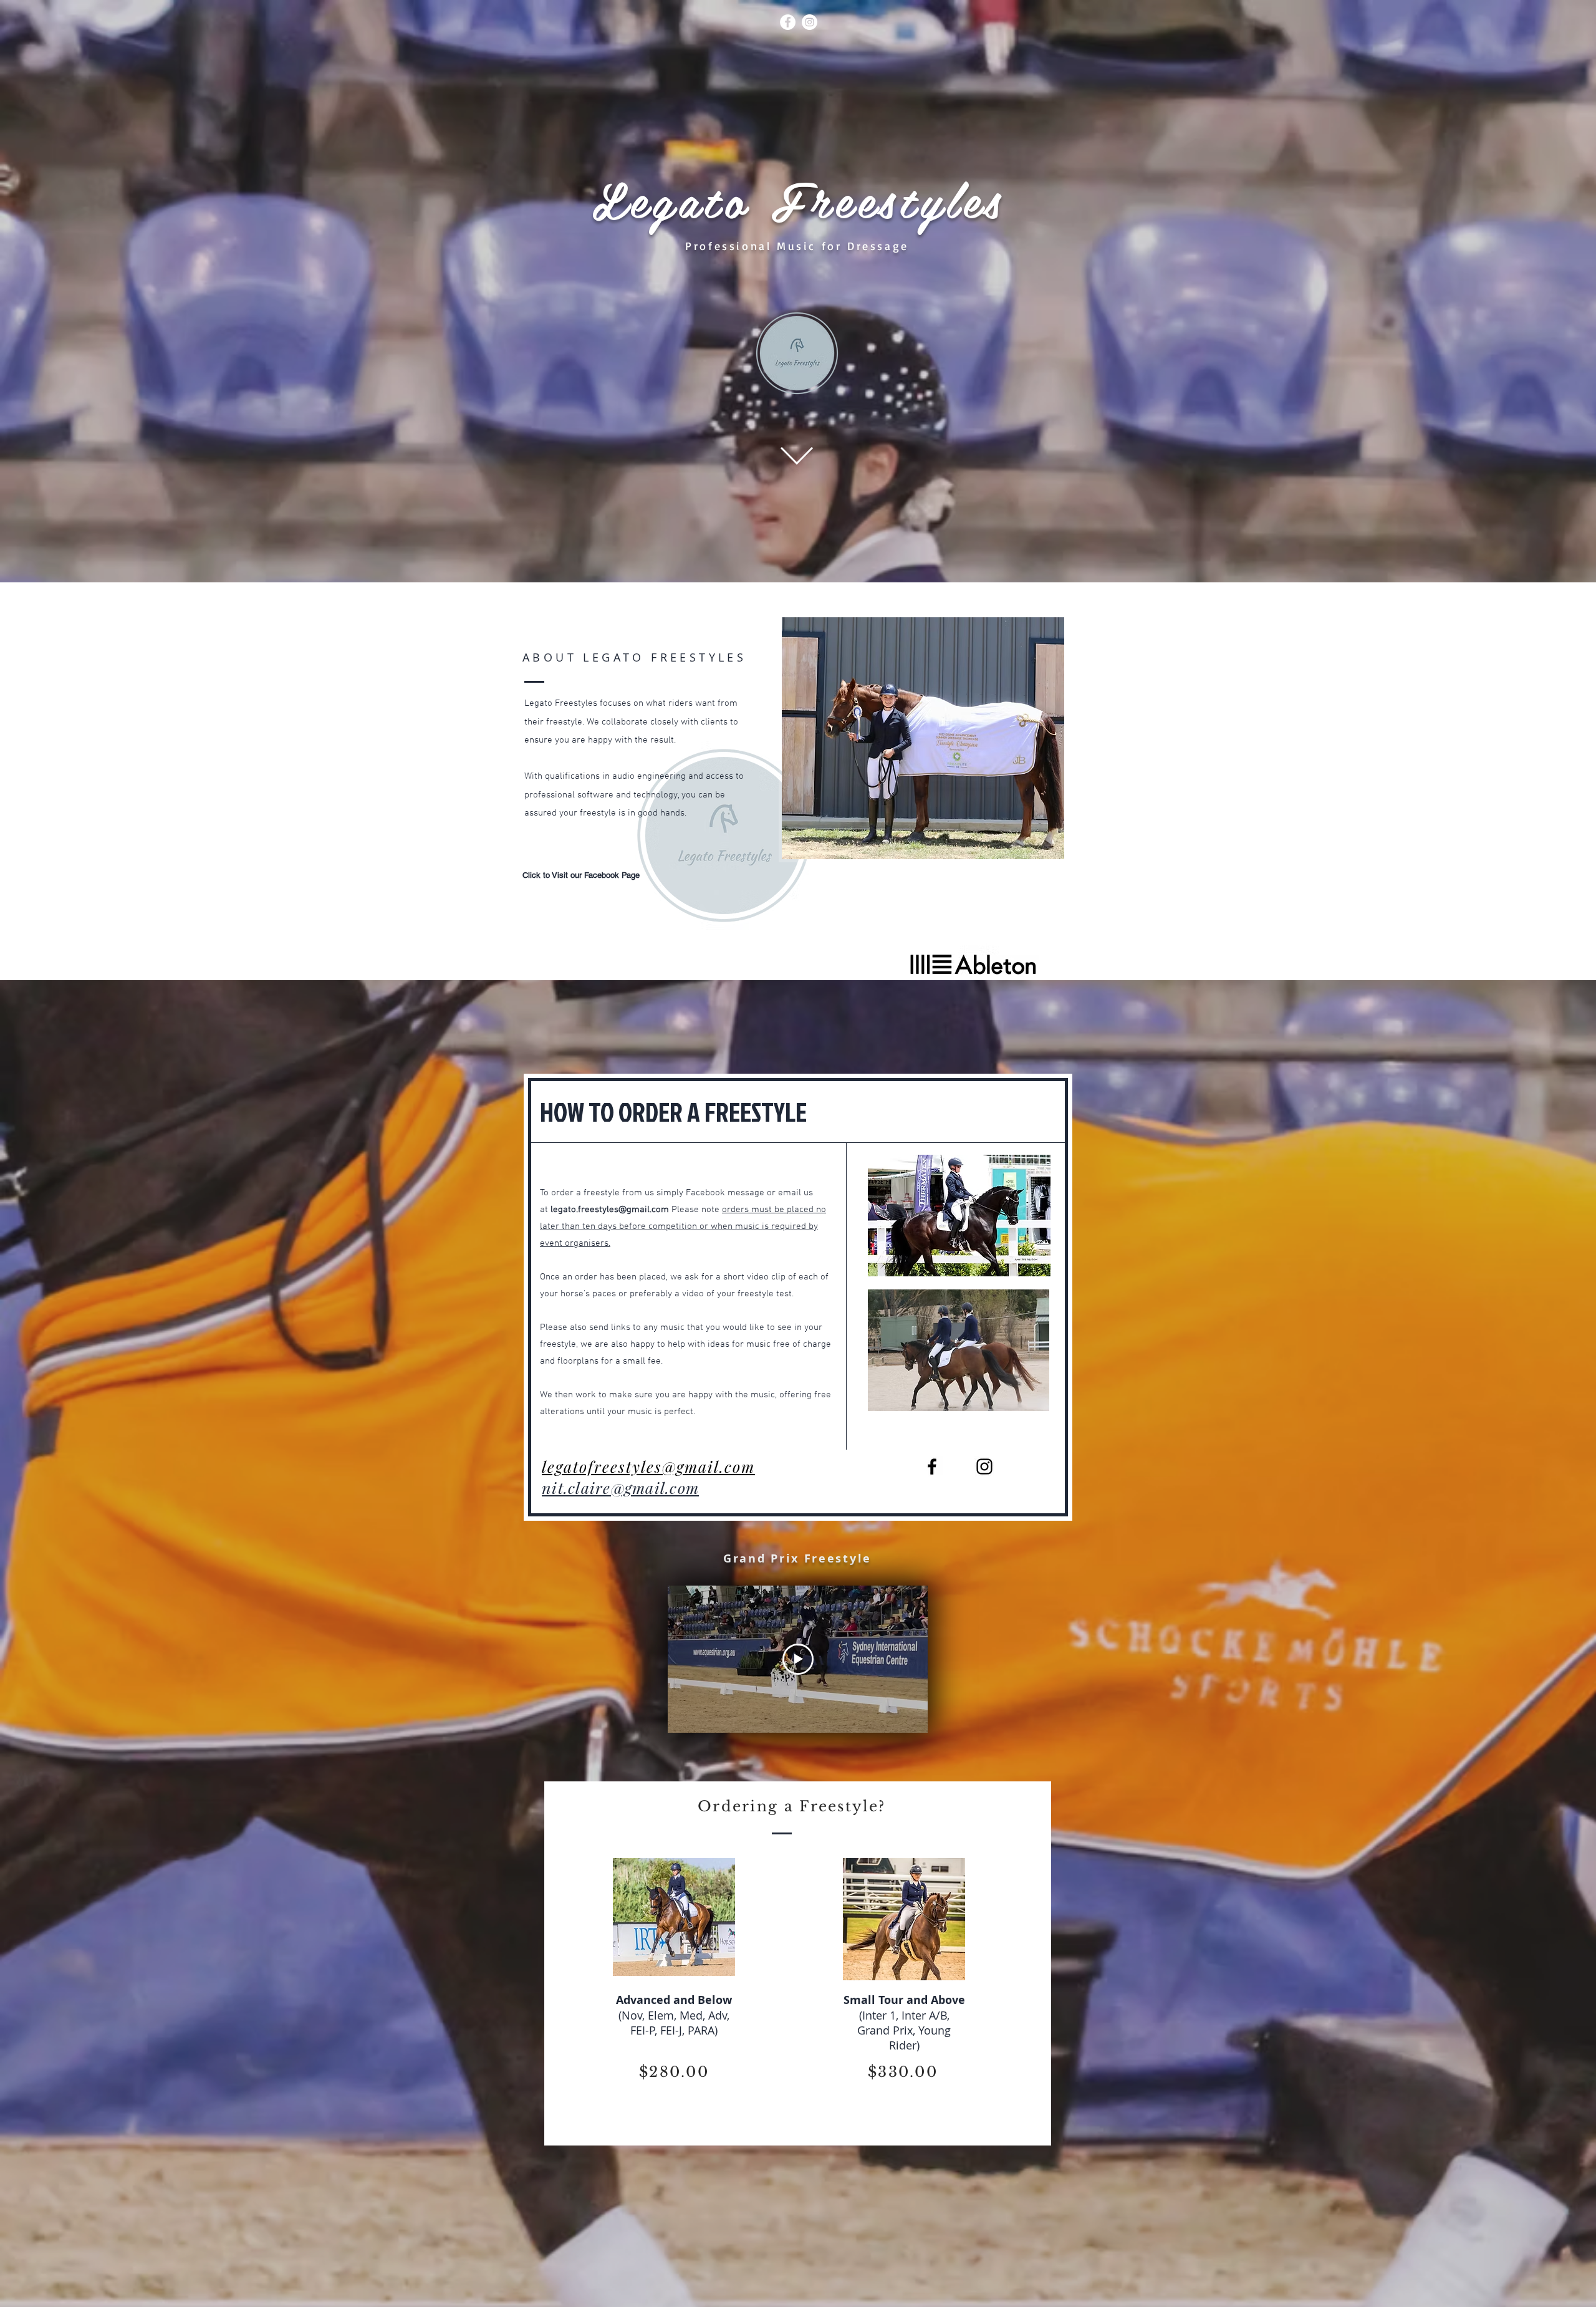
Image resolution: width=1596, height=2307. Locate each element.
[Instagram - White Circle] (810, 22)
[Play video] (798, 1659)
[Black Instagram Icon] (984, 1467)
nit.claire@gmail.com (620, 1487)
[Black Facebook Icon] (932, 1467)
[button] (923, 738)
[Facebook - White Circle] (788, 22)
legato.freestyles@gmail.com (610, 1210)
